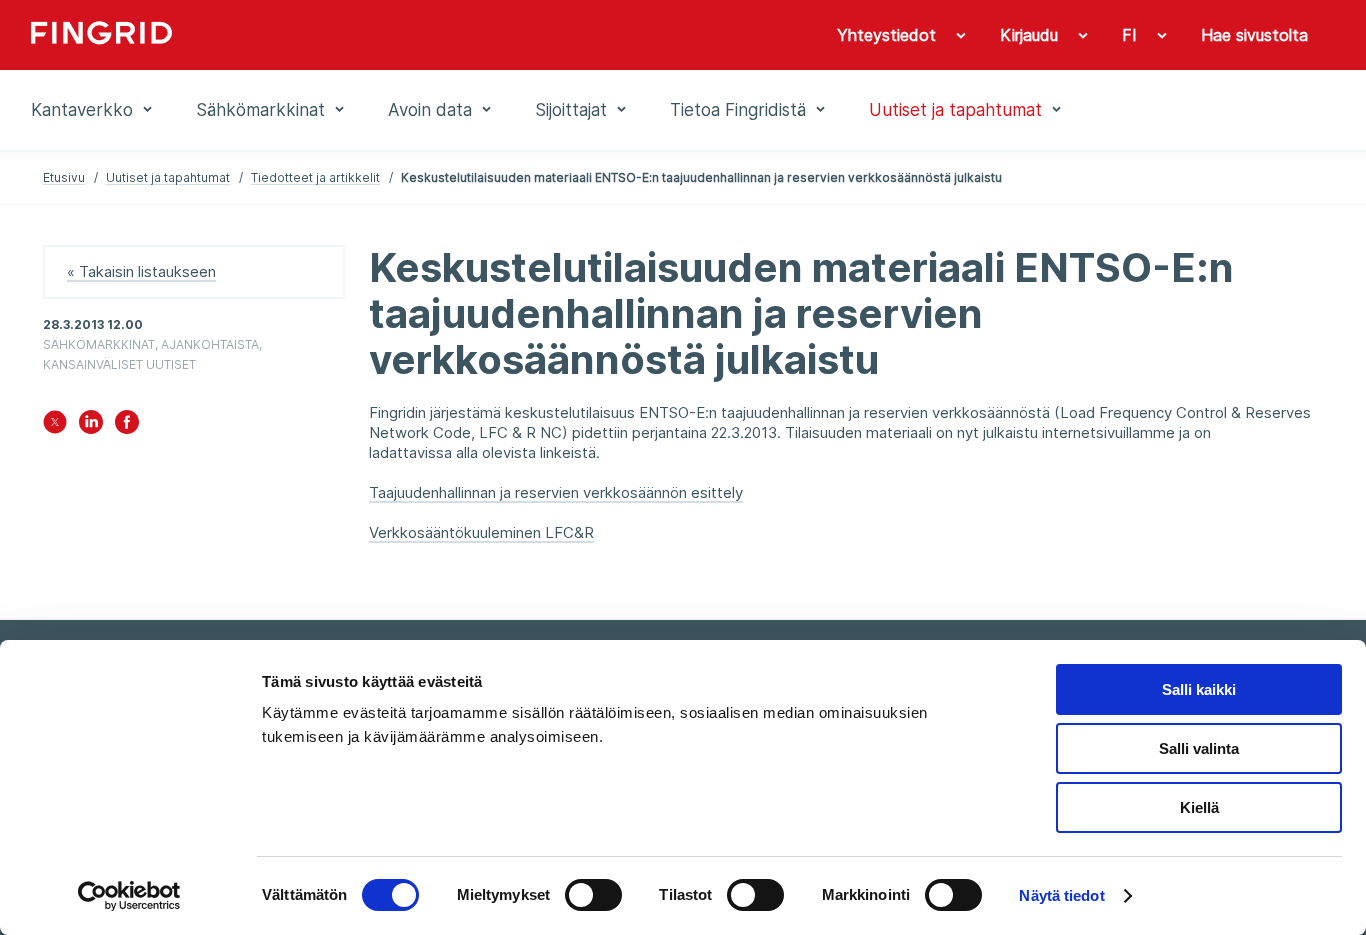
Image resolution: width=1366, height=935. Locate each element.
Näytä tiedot (1061, 895)
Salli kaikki (1199, 689)
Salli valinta (1199, 748)
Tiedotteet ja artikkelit (315, 177)
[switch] (593, 895)
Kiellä (1199, 807)
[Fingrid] (302, 35)
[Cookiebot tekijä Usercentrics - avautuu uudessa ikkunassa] (129, 896)
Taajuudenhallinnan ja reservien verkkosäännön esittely (556, 492)
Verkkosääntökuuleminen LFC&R (481, 532)
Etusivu (64, 177)
